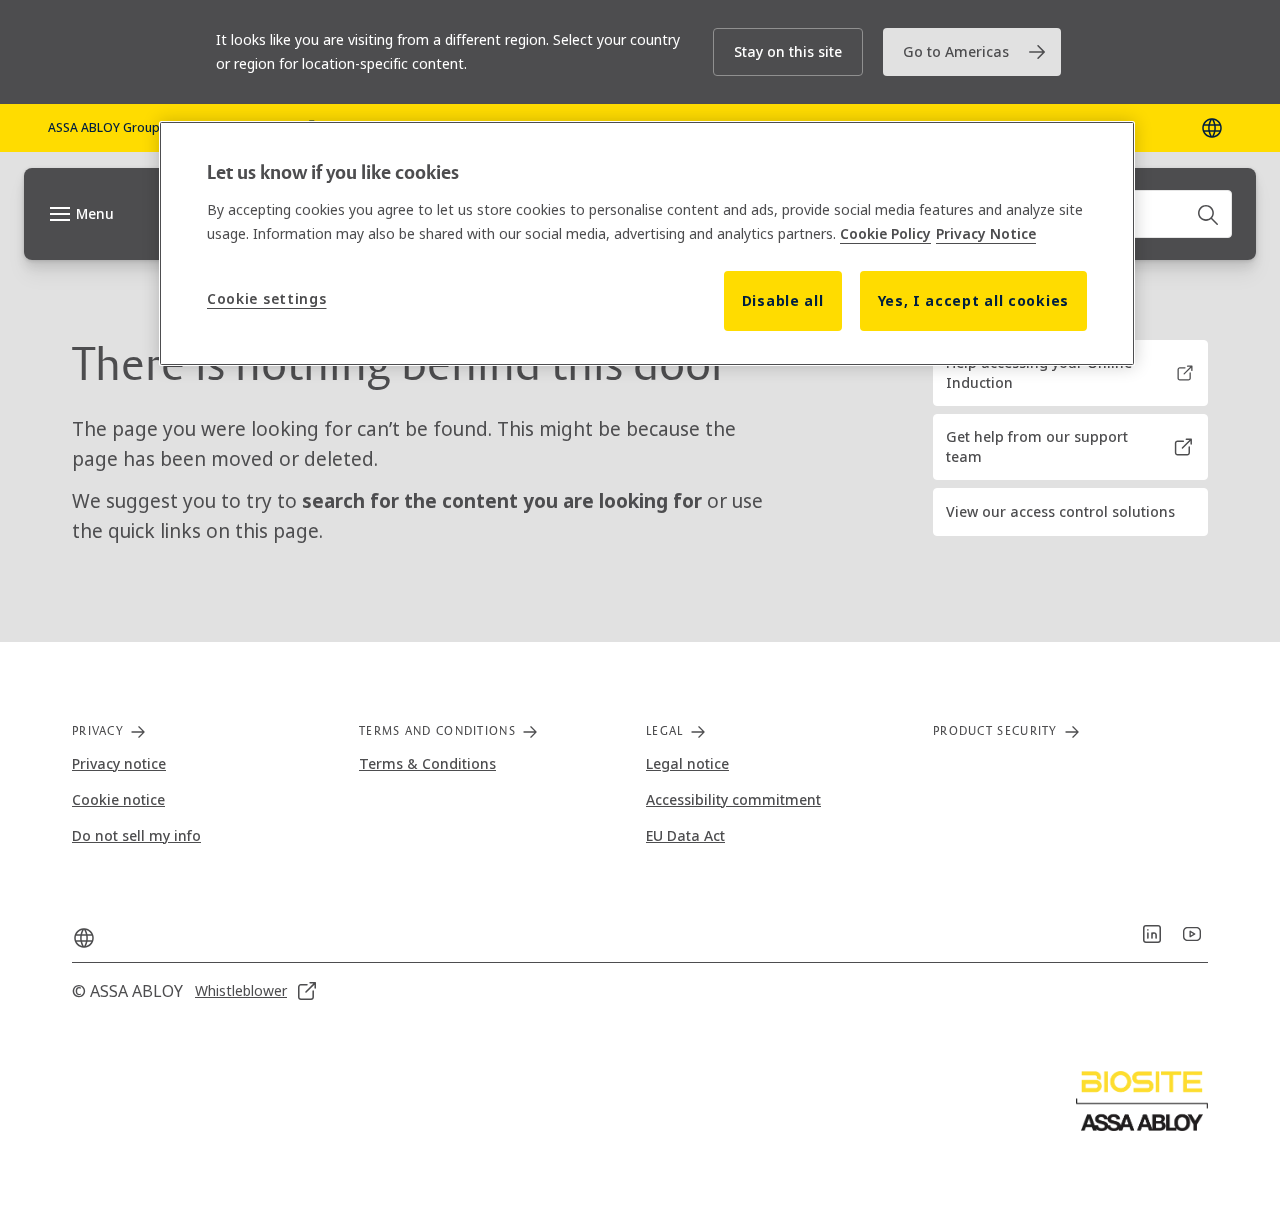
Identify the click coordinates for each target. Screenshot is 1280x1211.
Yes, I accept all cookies (974, 300)
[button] (788, 52)
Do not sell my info (136, 835)
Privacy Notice (986, 233)
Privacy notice (119, 763)
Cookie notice (118, 799)
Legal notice (687, 763)
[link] (972, 52)
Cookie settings (267, 298)
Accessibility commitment (733, 799)
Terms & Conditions (427, 763)
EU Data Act (685, 835)
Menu (95, 213)
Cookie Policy (885, 233)
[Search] (1209, 214)
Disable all (783, 300)
